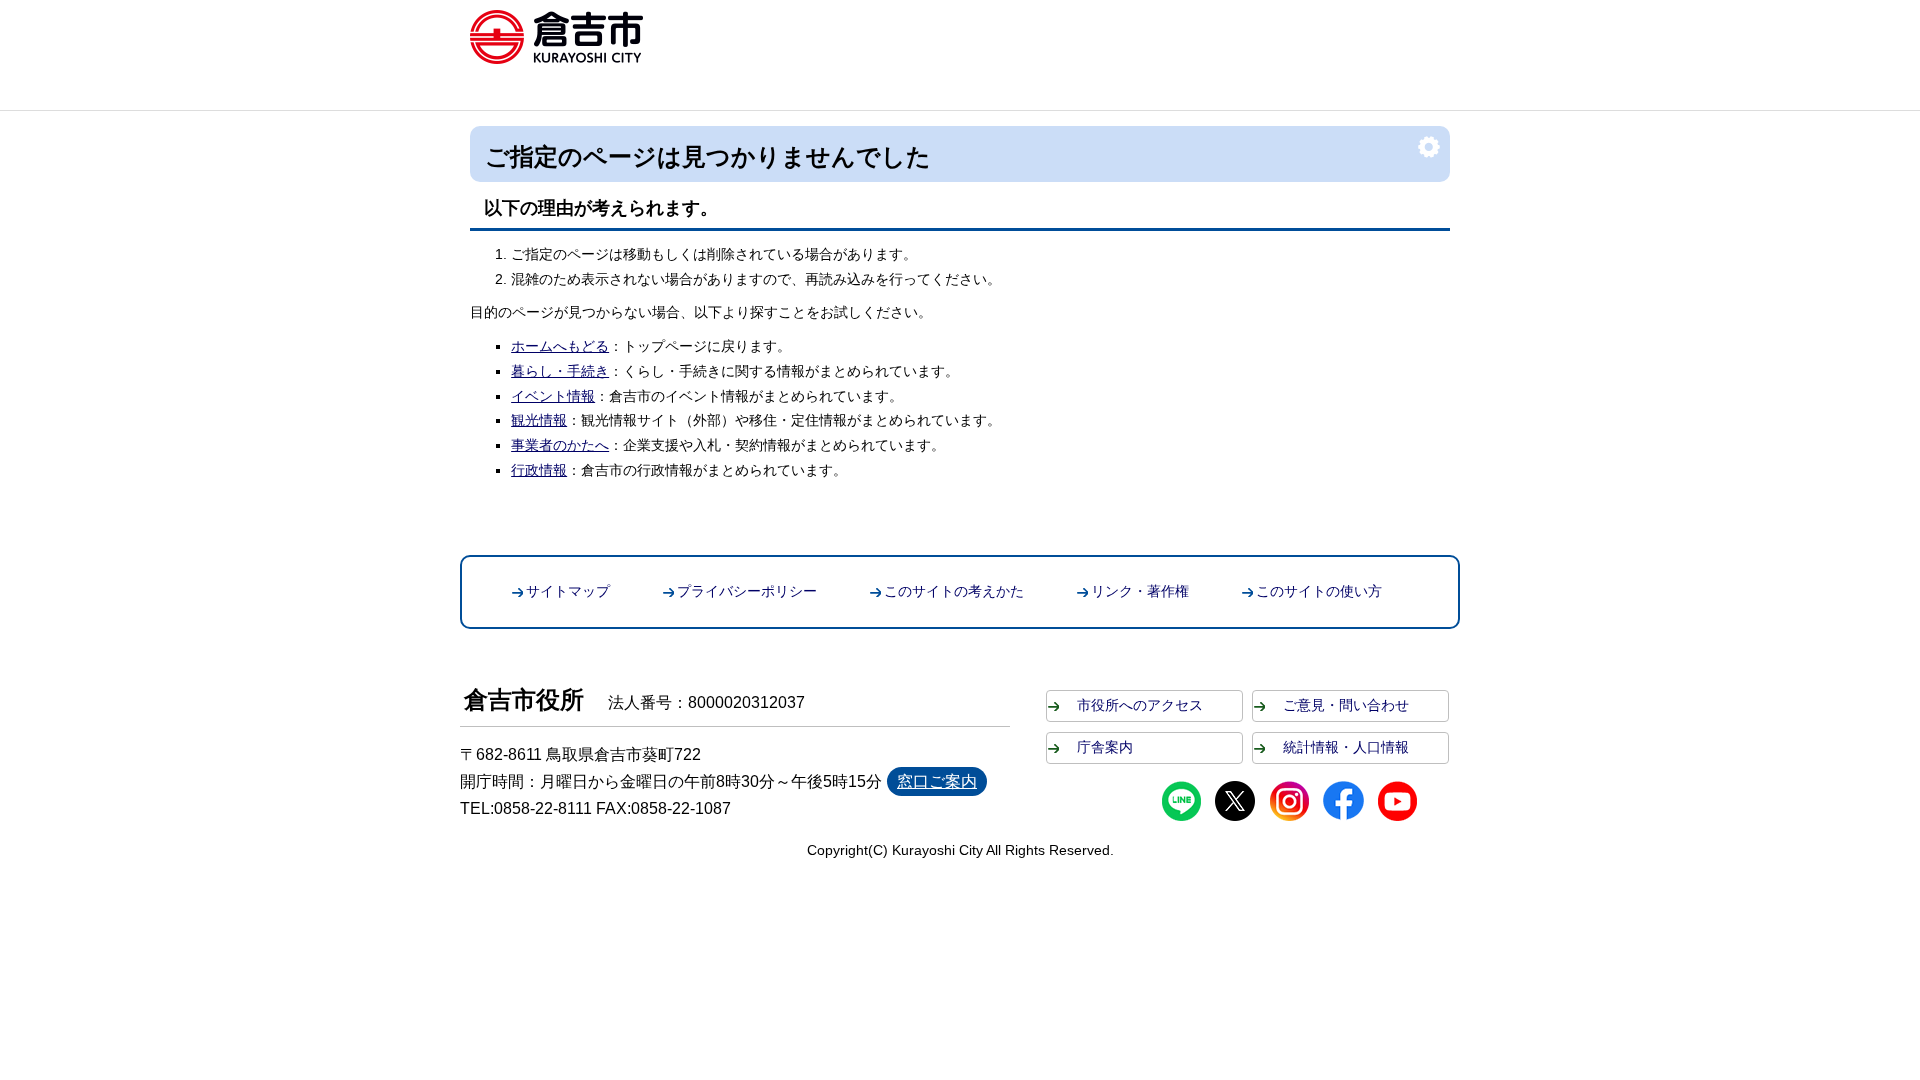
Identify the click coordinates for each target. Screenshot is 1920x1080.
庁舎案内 (1105, 747)
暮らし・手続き (560, 371)
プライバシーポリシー (747, 591)
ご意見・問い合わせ (1346, 705)
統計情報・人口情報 (1346, 747)
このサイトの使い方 (1319, 591)
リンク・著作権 (1140, 591)
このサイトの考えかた (954, 591)
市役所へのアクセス (1140, 705)
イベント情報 (553, 396)
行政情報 (539, 470)
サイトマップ (568, 591)
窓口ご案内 (937, 781)
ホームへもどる (560, 346)
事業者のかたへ (560, 445)
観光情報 (539, 420)
